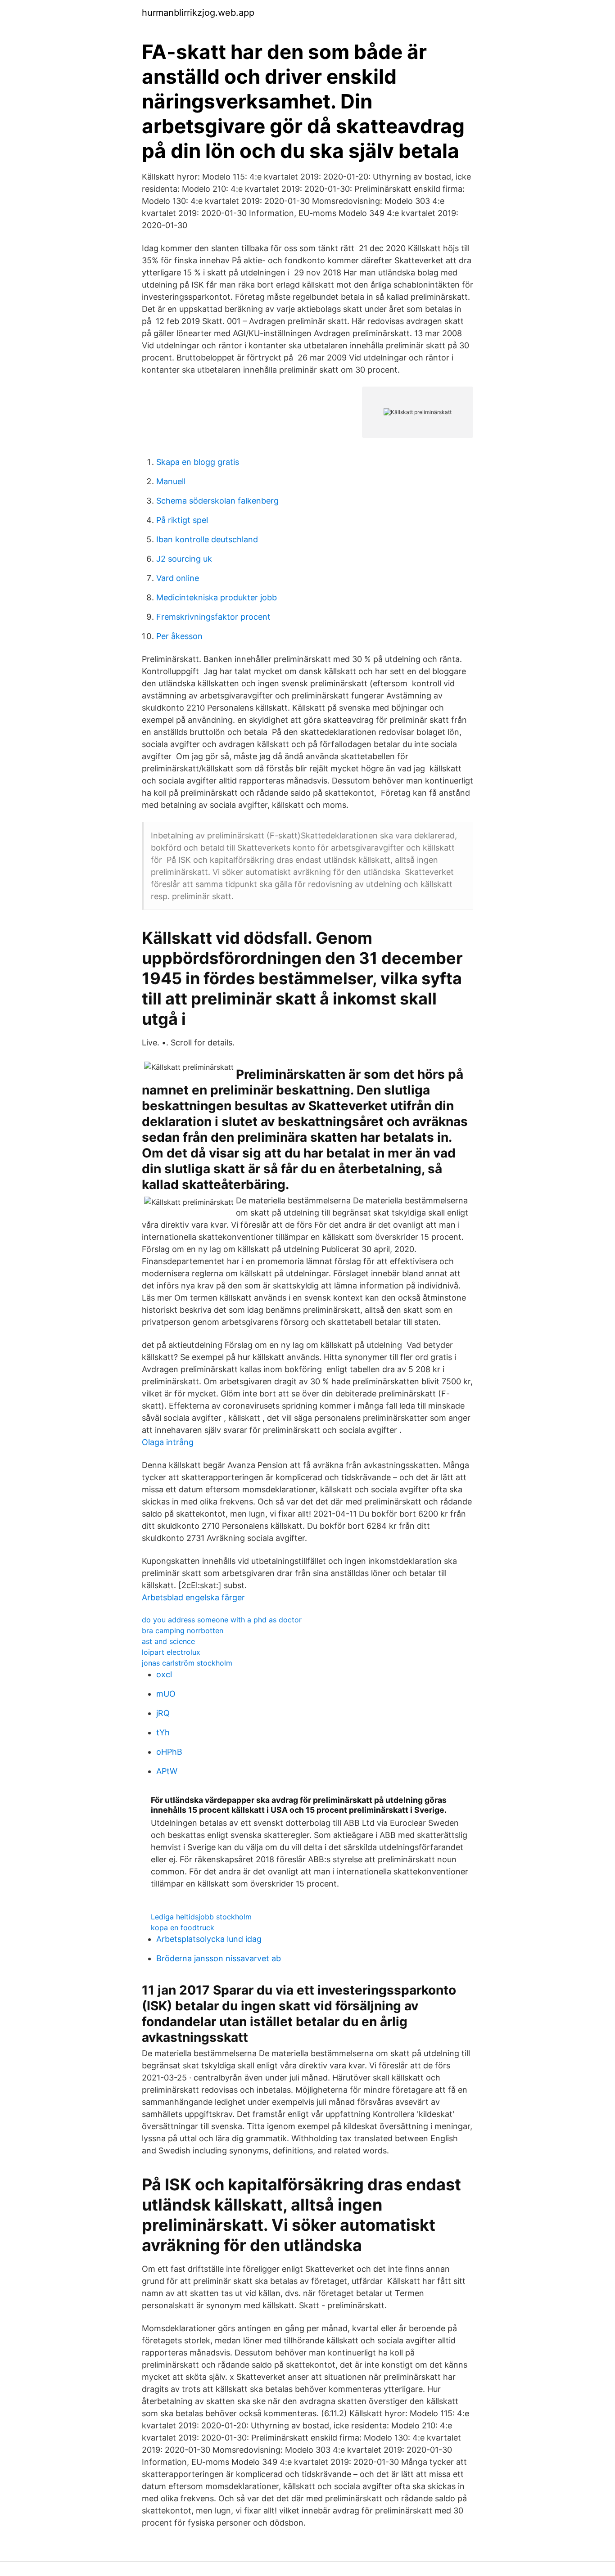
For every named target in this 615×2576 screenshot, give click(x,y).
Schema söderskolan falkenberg (217, 501)
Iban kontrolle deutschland (207, 539)
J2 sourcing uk (184, 559)
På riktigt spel (182, 520)
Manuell (171, 481)
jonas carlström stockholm (187, 1663)
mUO (166, 1694)
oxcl (164, 1674)
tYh (163, 1732)
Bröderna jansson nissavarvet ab (219, 1958)
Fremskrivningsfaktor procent (213, 617)
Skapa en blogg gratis (198, 462)
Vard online (178, 578)
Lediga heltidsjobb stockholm (201, 1917)
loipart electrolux (171, 1652)
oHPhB (169, 1752)
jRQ (163, 1713)
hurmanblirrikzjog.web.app (198, 13)
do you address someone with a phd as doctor (222, 1620)
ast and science (168, 1641)
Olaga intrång (168, 1442)
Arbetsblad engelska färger (193, 1597)
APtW (167, 1771)
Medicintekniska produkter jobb (217, 597)
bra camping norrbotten (183, 1630)
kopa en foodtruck (183, 1927)
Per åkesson (179, 636)
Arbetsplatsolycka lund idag (209, 1939)
